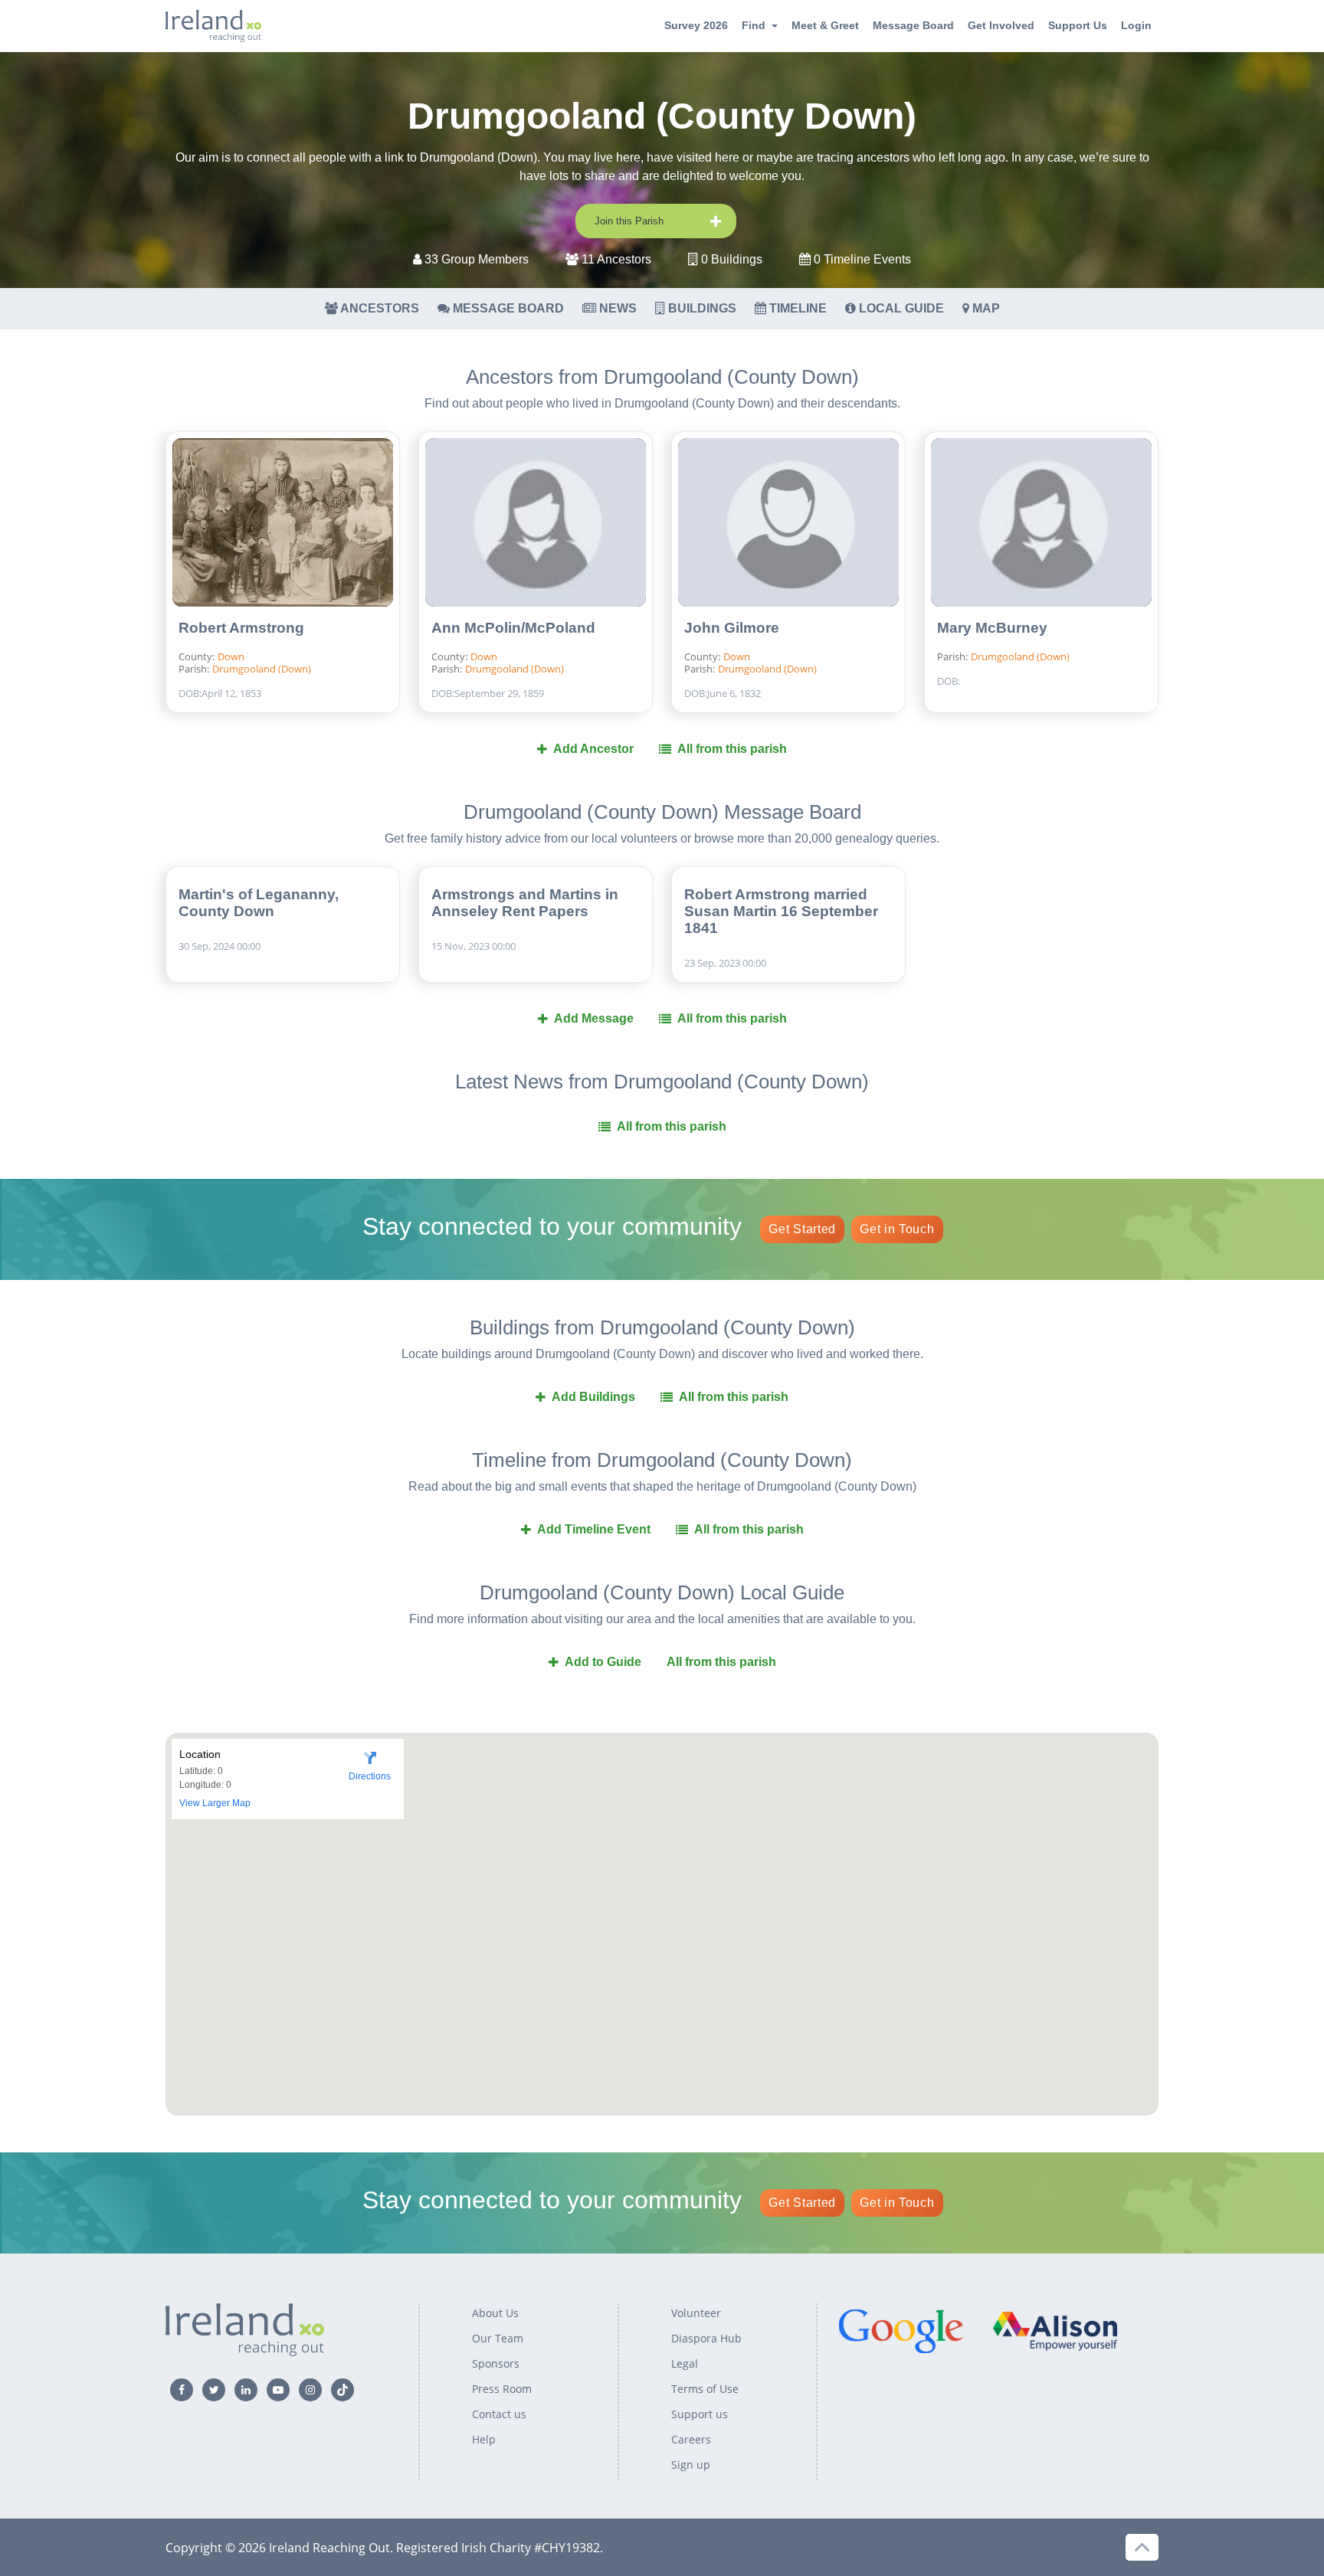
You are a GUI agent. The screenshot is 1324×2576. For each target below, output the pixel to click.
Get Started (802, 1229)
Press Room (502, 2389)
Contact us (499, 2414)
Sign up (691, 2465)
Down (231, 656)
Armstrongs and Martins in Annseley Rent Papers (525, 903)
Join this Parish (629, 221)
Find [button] (754, 25)
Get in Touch (897, 1229)
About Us (495, 2313)
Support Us (1078, 25)
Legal (685, 2363)
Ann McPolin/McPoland (513, 628)
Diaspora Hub (706, 2338)
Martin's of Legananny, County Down (259, 903)
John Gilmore (732, 628)
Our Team (498, 2338)
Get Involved (1001, 25)
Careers (691, 2439)
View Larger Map (215, 1803)
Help (484, 2439)
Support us (700, 2414)
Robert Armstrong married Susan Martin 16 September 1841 (781, 911)
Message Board (913, 25)
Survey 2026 (696, 25)
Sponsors (496, 2363)
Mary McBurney (992, 628)
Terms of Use (705, 2389)
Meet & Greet (825, 25)
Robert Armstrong (241, 628)
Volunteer (696, 2313)
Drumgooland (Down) (262, 669)
